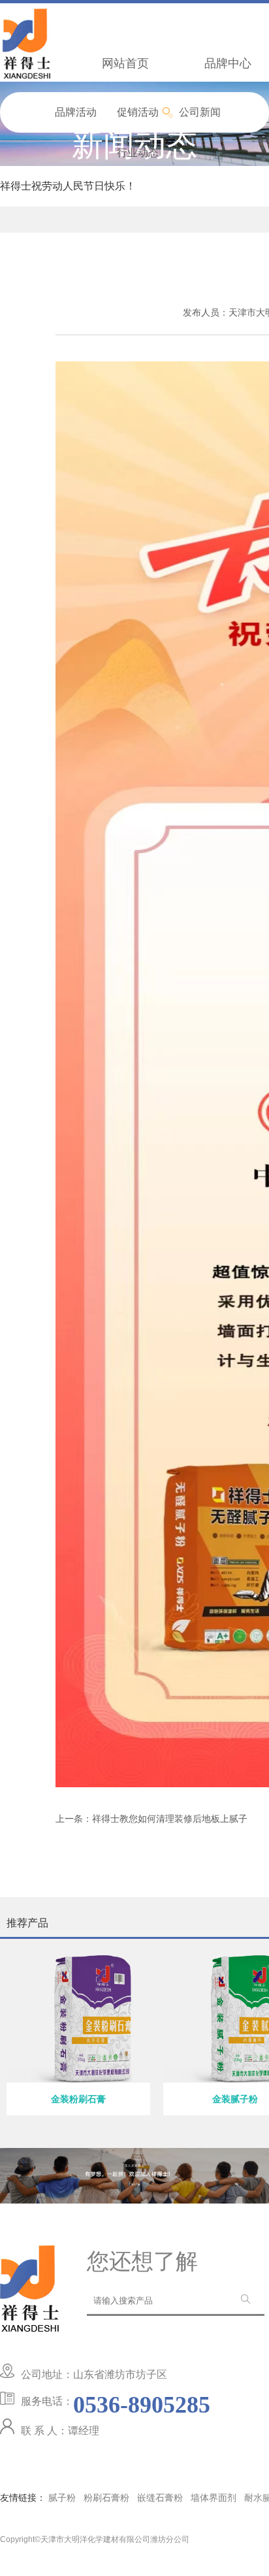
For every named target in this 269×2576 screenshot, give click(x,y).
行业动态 (138, 153)
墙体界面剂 (214, 2498)
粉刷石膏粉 (106, 2498)
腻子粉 (62, 2498)
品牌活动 (76, 112)
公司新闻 (200, 112)
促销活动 (138, 112)
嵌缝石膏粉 (160, 2498)
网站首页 (125, 63)
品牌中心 (228, 63)
